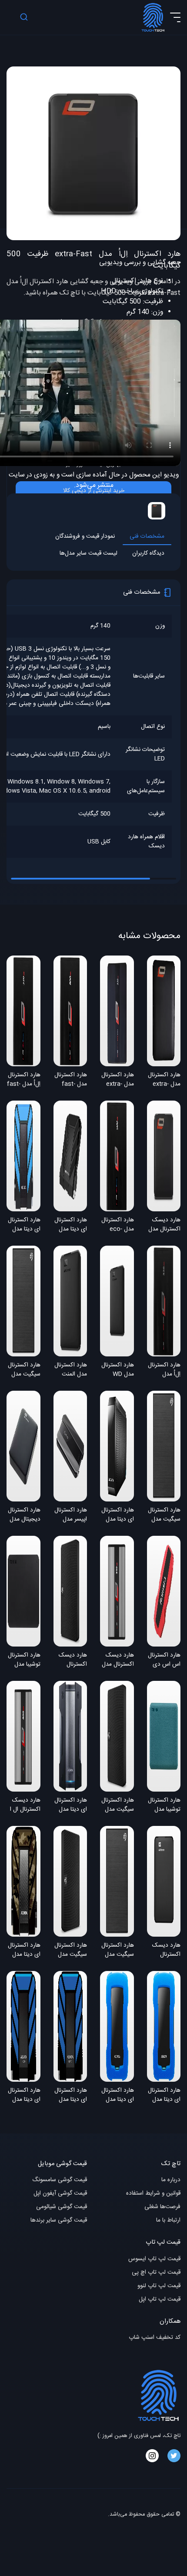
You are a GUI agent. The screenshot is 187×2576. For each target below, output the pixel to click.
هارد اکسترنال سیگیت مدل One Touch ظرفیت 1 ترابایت (164, 1515)
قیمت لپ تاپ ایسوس (154, 2259)
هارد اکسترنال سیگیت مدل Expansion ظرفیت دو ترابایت (71, 1951)
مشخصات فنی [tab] (147, 537)
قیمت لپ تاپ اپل (160, 2300)
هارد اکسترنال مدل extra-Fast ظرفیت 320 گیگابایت (164, 1080)
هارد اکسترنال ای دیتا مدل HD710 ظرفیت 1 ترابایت (24, 2096)
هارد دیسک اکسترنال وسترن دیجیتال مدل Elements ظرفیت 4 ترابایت (165, 1951)
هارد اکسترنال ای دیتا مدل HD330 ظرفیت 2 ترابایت (164, 2096)
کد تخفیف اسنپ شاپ (155, 2338)
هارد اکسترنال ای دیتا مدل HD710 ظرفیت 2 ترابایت (71, 2096)
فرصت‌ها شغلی (162, 2207)
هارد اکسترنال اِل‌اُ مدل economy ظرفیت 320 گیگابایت (164, 1370)
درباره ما (171, 2180)
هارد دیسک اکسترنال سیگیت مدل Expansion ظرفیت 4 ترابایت (72, 1660)
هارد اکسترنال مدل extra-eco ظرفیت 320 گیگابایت (118, 1080)
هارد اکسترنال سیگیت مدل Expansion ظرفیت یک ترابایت (118, 1806)
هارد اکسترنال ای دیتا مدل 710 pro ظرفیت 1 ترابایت (71, 1225)
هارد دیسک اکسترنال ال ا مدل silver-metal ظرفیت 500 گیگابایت (25, 1806)
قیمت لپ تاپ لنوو (159, 2286)
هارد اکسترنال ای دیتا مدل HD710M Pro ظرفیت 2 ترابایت (24, 1951)
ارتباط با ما (168, 2221)
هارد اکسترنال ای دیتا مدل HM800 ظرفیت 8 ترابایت (118, 1515)
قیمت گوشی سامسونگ (60, 2180)
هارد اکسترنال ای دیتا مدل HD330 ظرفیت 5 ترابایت (118, 2096)
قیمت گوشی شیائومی (62, 2207)
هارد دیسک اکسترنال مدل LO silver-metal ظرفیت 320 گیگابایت (118, 1660)
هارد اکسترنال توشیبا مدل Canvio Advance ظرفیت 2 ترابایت (164, 1806)
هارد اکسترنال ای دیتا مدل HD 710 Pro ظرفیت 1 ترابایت (24, 1225)
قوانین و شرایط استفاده (153, 2194)
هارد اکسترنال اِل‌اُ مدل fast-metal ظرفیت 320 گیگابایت (24, 1080)
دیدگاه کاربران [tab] (148, 554)
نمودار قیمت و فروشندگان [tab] (85, 537)
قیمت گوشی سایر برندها (59, 2221)
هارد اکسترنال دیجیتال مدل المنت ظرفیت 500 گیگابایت (24, 1515)
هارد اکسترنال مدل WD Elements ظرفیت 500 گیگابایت (118, 1370)
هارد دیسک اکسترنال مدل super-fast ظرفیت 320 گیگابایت (164, 1225)
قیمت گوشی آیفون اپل (60, 2194)
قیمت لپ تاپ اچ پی (156, 2273)
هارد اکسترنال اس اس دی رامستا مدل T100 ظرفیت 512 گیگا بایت (164, 1660)
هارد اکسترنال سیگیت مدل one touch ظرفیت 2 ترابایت (118, 1951)
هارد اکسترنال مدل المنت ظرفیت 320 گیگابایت (71, 1370)
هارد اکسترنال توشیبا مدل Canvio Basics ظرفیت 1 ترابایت (24, 1660)
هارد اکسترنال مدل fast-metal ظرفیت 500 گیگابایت (71, 1080)
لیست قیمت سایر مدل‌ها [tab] (88, 554)
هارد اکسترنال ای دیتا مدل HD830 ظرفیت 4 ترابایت (71, 1806)
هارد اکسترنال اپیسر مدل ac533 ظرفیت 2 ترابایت (71, 1515)
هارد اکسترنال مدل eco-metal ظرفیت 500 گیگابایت (118, 1225)
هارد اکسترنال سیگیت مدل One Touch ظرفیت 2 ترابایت (24, 1370)
